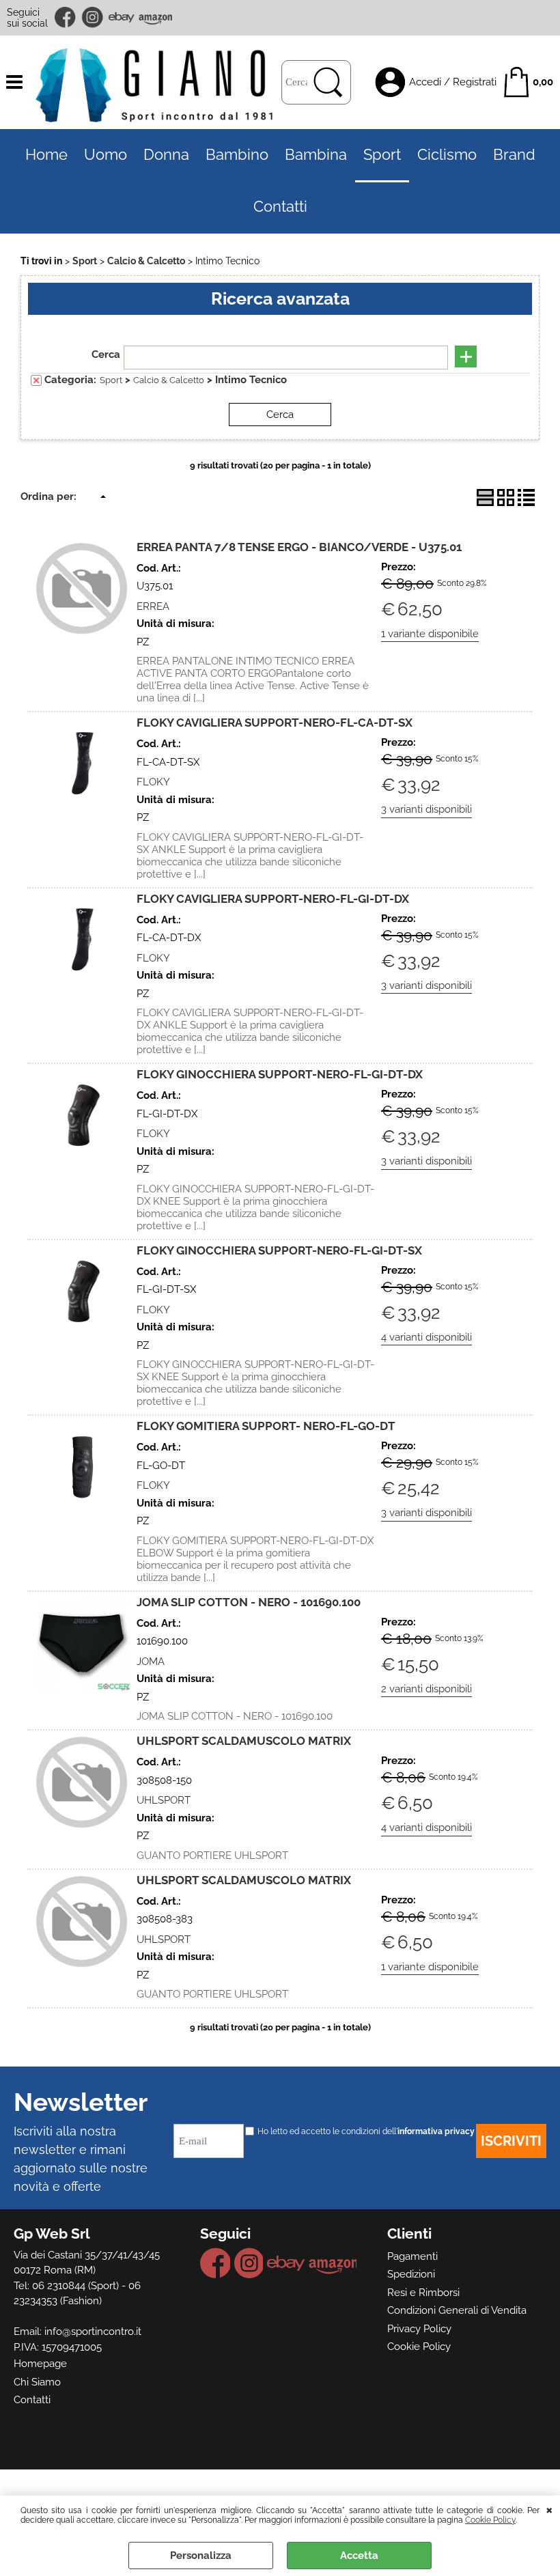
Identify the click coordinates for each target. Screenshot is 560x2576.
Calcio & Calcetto (169, 380)
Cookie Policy (490, 2520)
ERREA (153, 606)
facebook (66, 17)
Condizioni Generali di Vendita (457, 2310)
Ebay (121, 17)
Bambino (237, 155)
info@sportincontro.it (93, 2332)
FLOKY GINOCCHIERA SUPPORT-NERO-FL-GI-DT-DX (280, 1074)
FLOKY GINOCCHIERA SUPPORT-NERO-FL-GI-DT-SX (279, 1250)
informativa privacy (436, 2131)
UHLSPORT (164, 1800)
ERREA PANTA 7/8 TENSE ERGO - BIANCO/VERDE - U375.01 (299, 547)
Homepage (40, 2364)
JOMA (151, 1662)
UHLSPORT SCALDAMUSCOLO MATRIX (244, 1741)
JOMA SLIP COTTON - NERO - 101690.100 (249, 1602)
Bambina (316, 155)
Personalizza (201, 2556)
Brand (514, 155)
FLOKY (153, 782)
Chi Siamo (37, 2382)
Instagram (93, 17)
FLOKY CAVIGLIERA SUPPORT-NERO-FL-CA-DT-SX (275, 723)
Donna (166, 155)
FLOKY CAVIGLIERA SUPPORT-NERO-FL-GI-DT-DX (273, 899)
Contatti (280, 207)
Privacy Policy (419, 2329)
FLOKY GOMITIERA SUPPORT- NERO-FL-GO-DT (266, 1426)
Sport (382, 155)
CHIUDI (549, 2509)
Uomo (106, 155)
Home (46, 155)
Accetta (359, 2556)
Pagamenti (412, 2256)
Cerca (106, 354)
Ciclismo (447, 155)
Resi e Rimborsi (423, 2293)
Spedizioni (411, 2274)
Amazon (155, 17)
